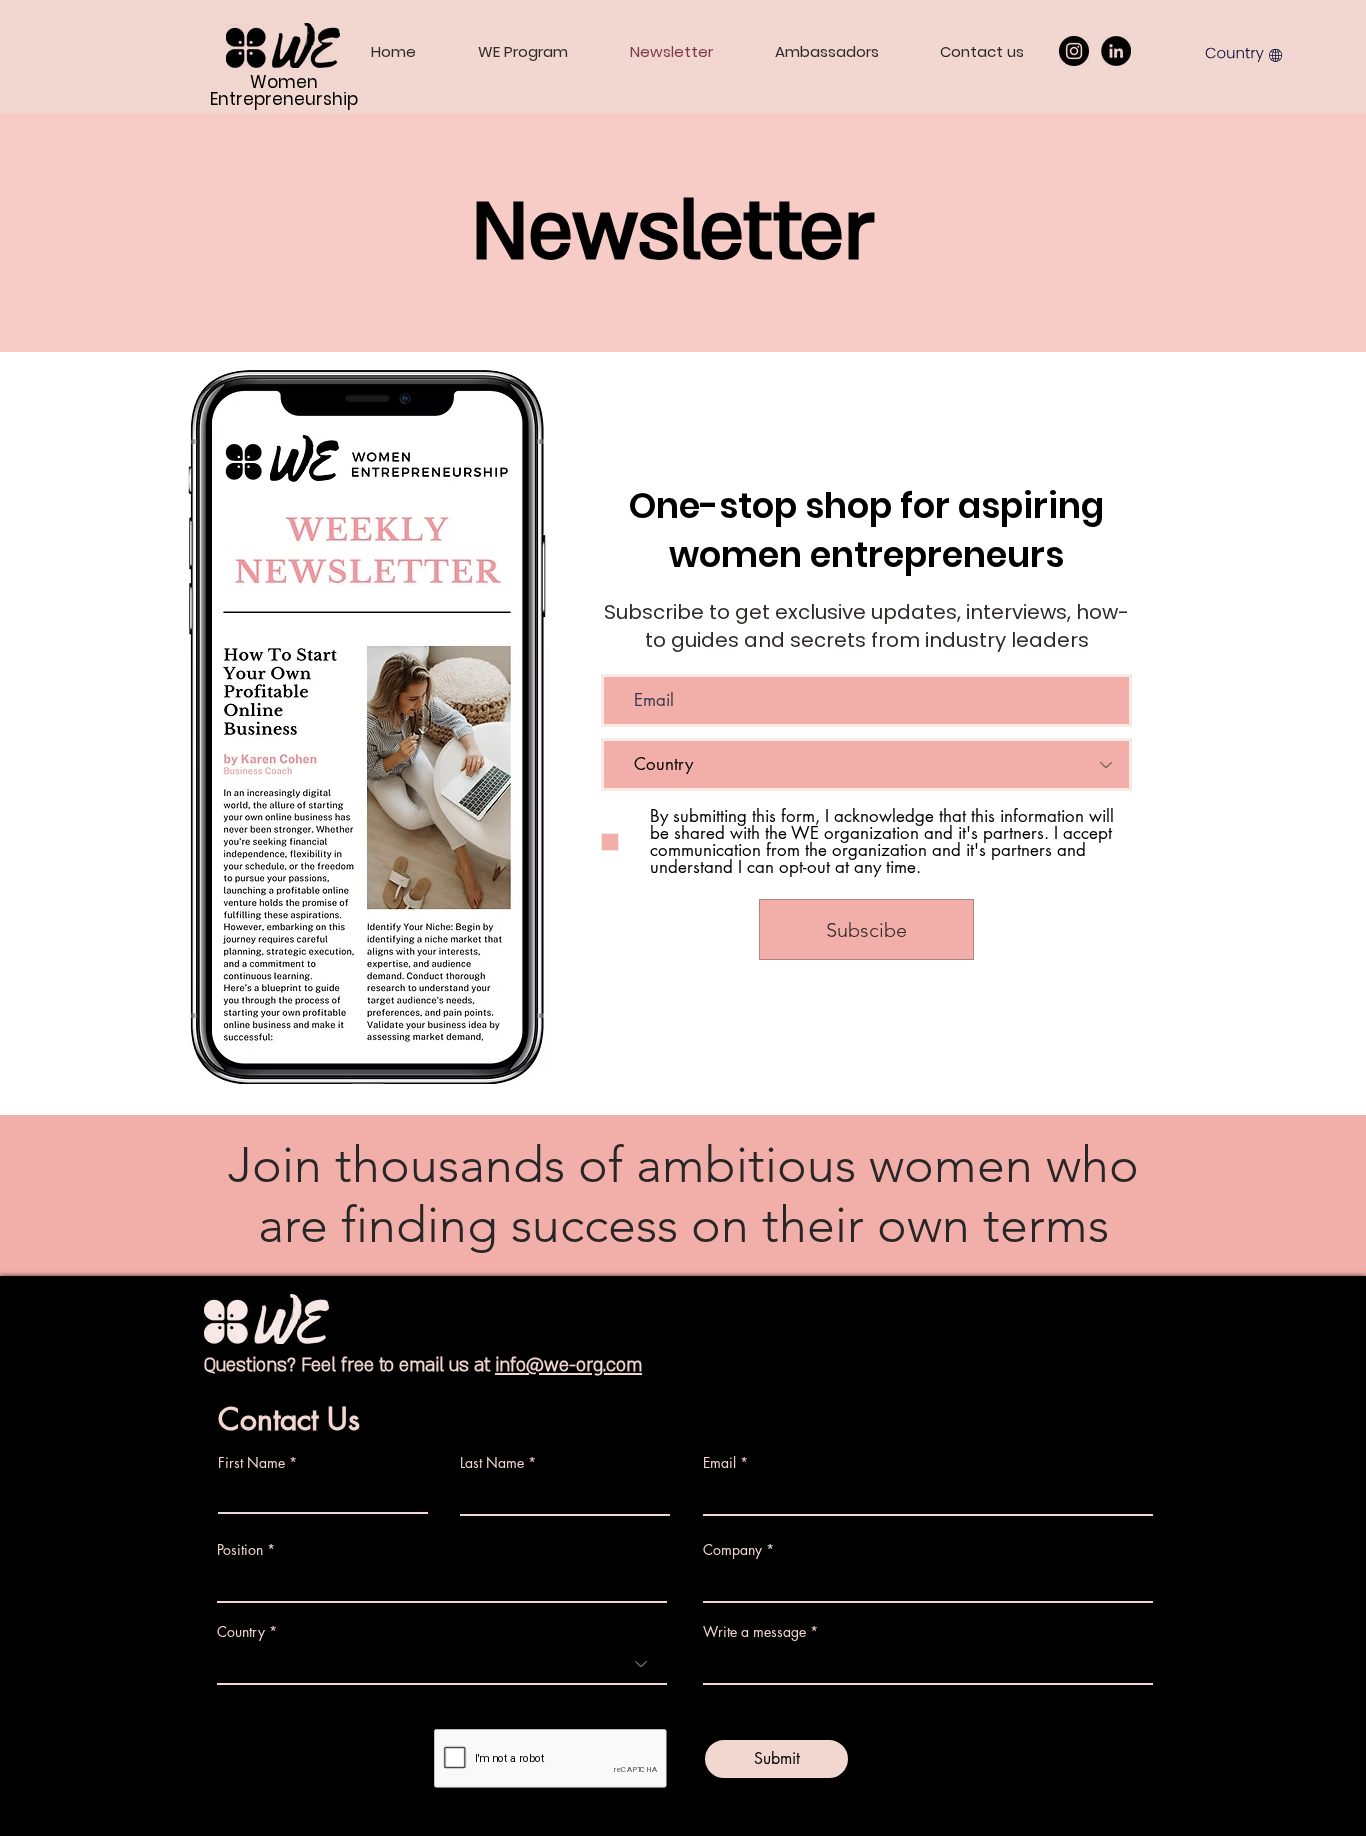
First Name (251, 1463)
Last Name (492, 1463)
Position (240, 1550)
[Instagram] (1074, 51)
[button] (1244, 53)
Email (719, 1463)
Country (241, 1632)
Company (732, 1550)
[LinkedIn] (1116, 51)
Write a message (754, 1632)
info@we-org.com (568, 1365)
